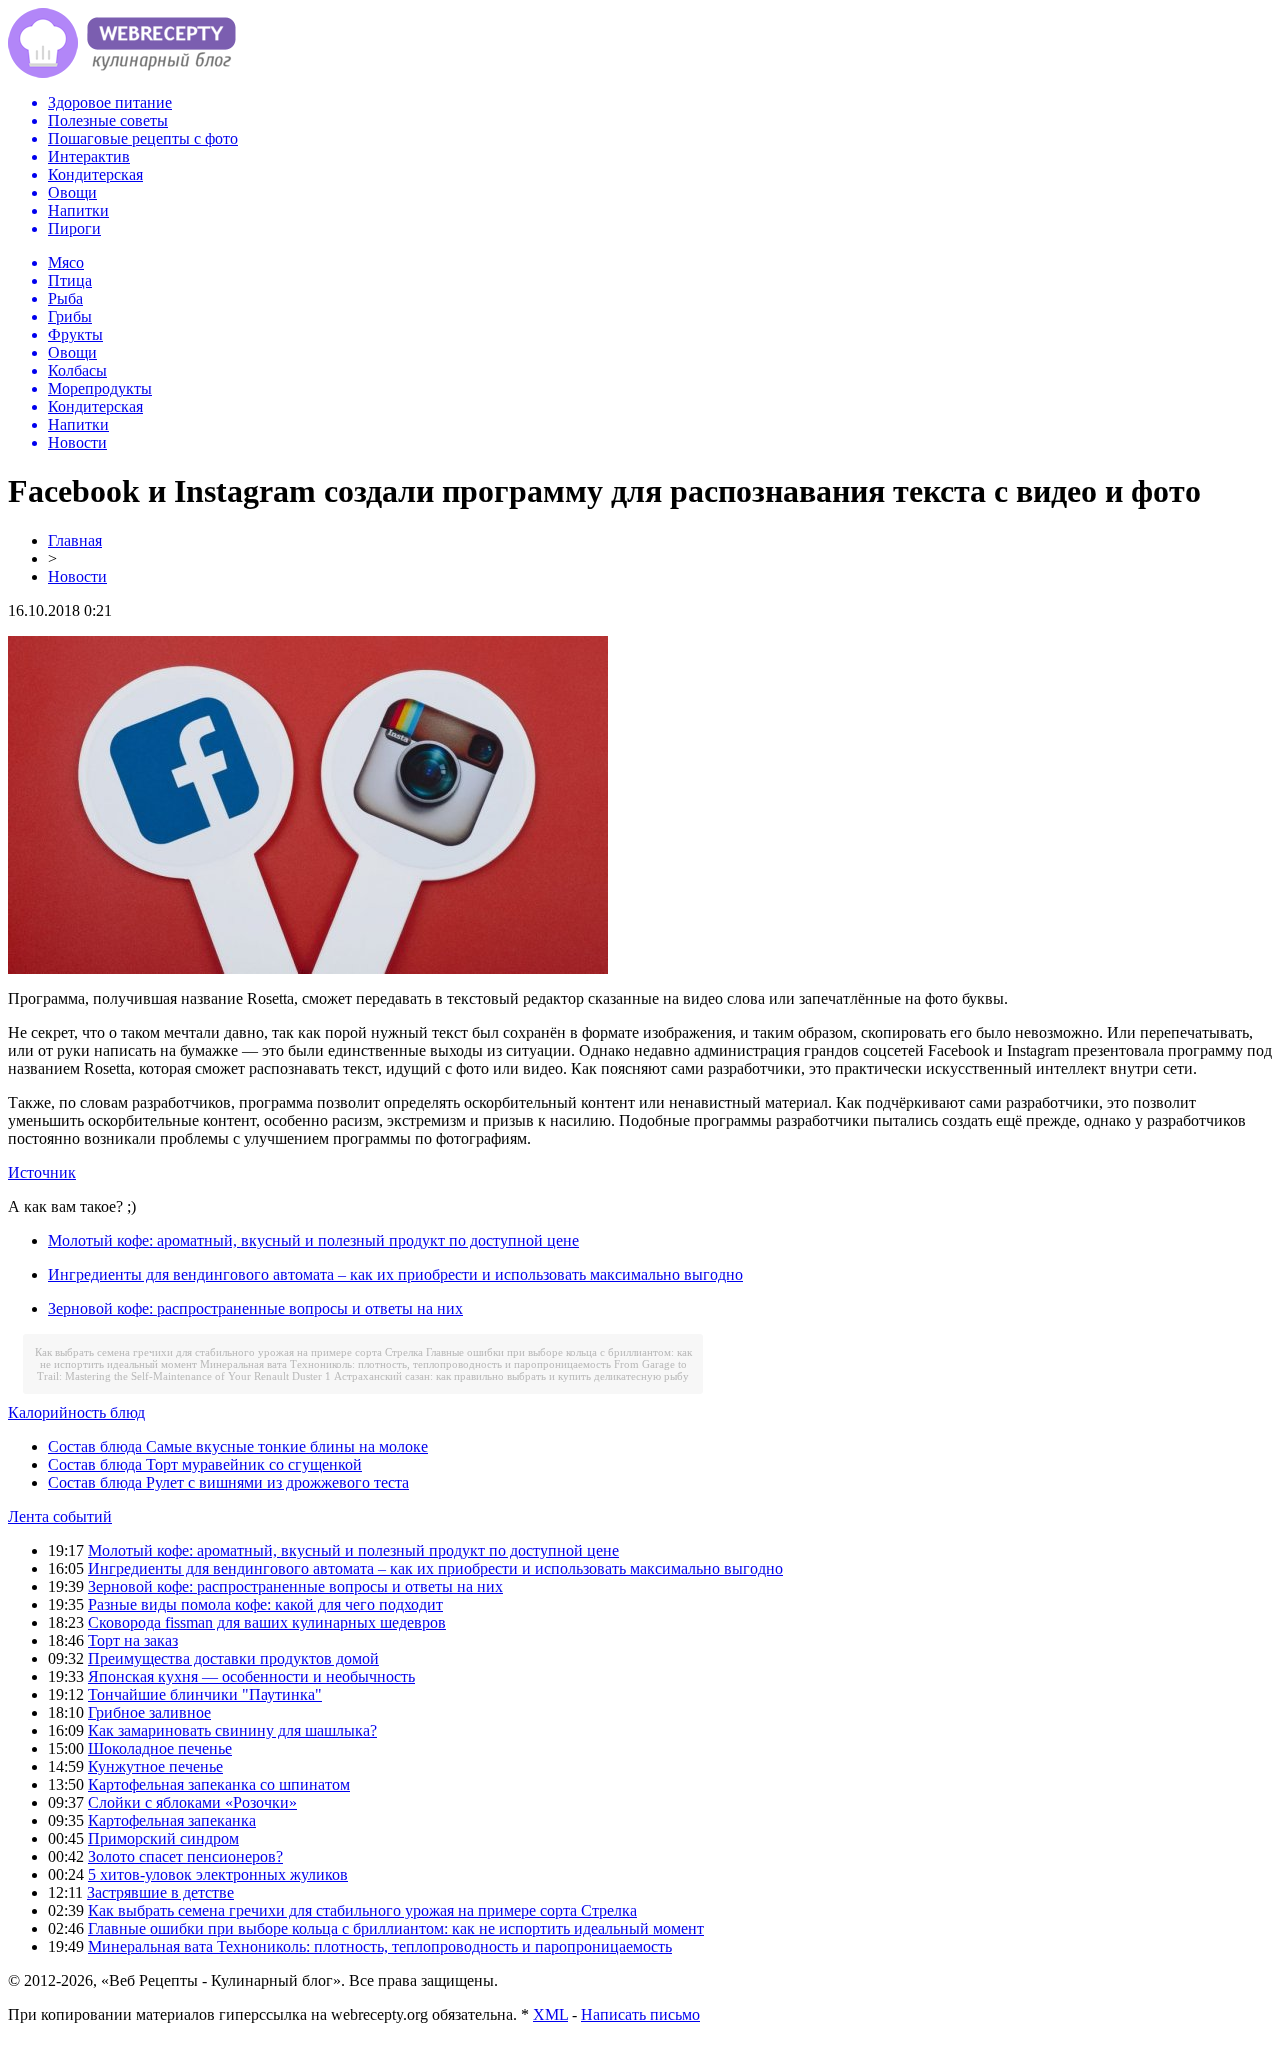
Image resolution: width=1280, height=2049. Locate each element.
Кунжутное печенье (155, 1766)
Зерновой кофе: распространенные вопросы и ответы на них (255, 1308)
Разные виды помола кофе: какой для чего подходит (265, 1604)
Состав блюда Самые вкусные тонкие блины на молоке (238, 1446)
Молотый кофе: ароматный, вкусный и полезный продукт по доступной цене (313, 1240)
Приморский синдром (163, 1838)
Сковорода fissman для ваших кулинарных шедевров (267, 1622)
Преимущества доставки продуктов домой (233, 1658)
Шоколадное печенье (160, 1748)
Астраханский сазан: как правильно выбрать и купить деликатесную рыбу (511, 1376)
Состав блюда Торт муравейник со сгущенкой (205, 1464)
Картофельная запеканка (172, 1820)
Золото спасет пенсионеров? (185, 1856)
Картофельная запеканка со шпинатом (219, 1784)
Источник (42, 1172)
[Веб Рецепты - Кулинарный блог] (122, 72)
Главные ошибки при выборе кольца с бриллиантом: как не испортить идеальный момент (396, 1928)
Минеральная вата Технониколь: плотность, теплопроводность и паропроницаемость (405, 1364)
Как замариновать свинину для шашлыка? (232, 1730)
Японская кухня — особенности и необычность (251, 1676)
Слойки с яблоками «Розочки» (192, 1802)
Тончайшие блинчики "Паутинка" (205, 1694)
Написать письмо (640, 2014)
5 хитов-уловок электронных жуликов (218, 1874)
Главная (75, 540)
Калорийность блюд (76, 1412)
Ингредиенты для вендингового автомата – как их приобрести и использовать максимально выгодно (395, 1274)
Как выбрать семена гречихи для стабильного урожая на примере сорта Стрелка (229, 1352)
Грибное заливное (149, 1712)
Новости (77, 576)
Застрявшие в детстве (160, 1892)
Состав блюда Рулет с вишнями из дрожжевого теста (228, 1482)
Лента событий (60, 1516)
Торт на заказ (133, 1640)
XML (550, 2014)
